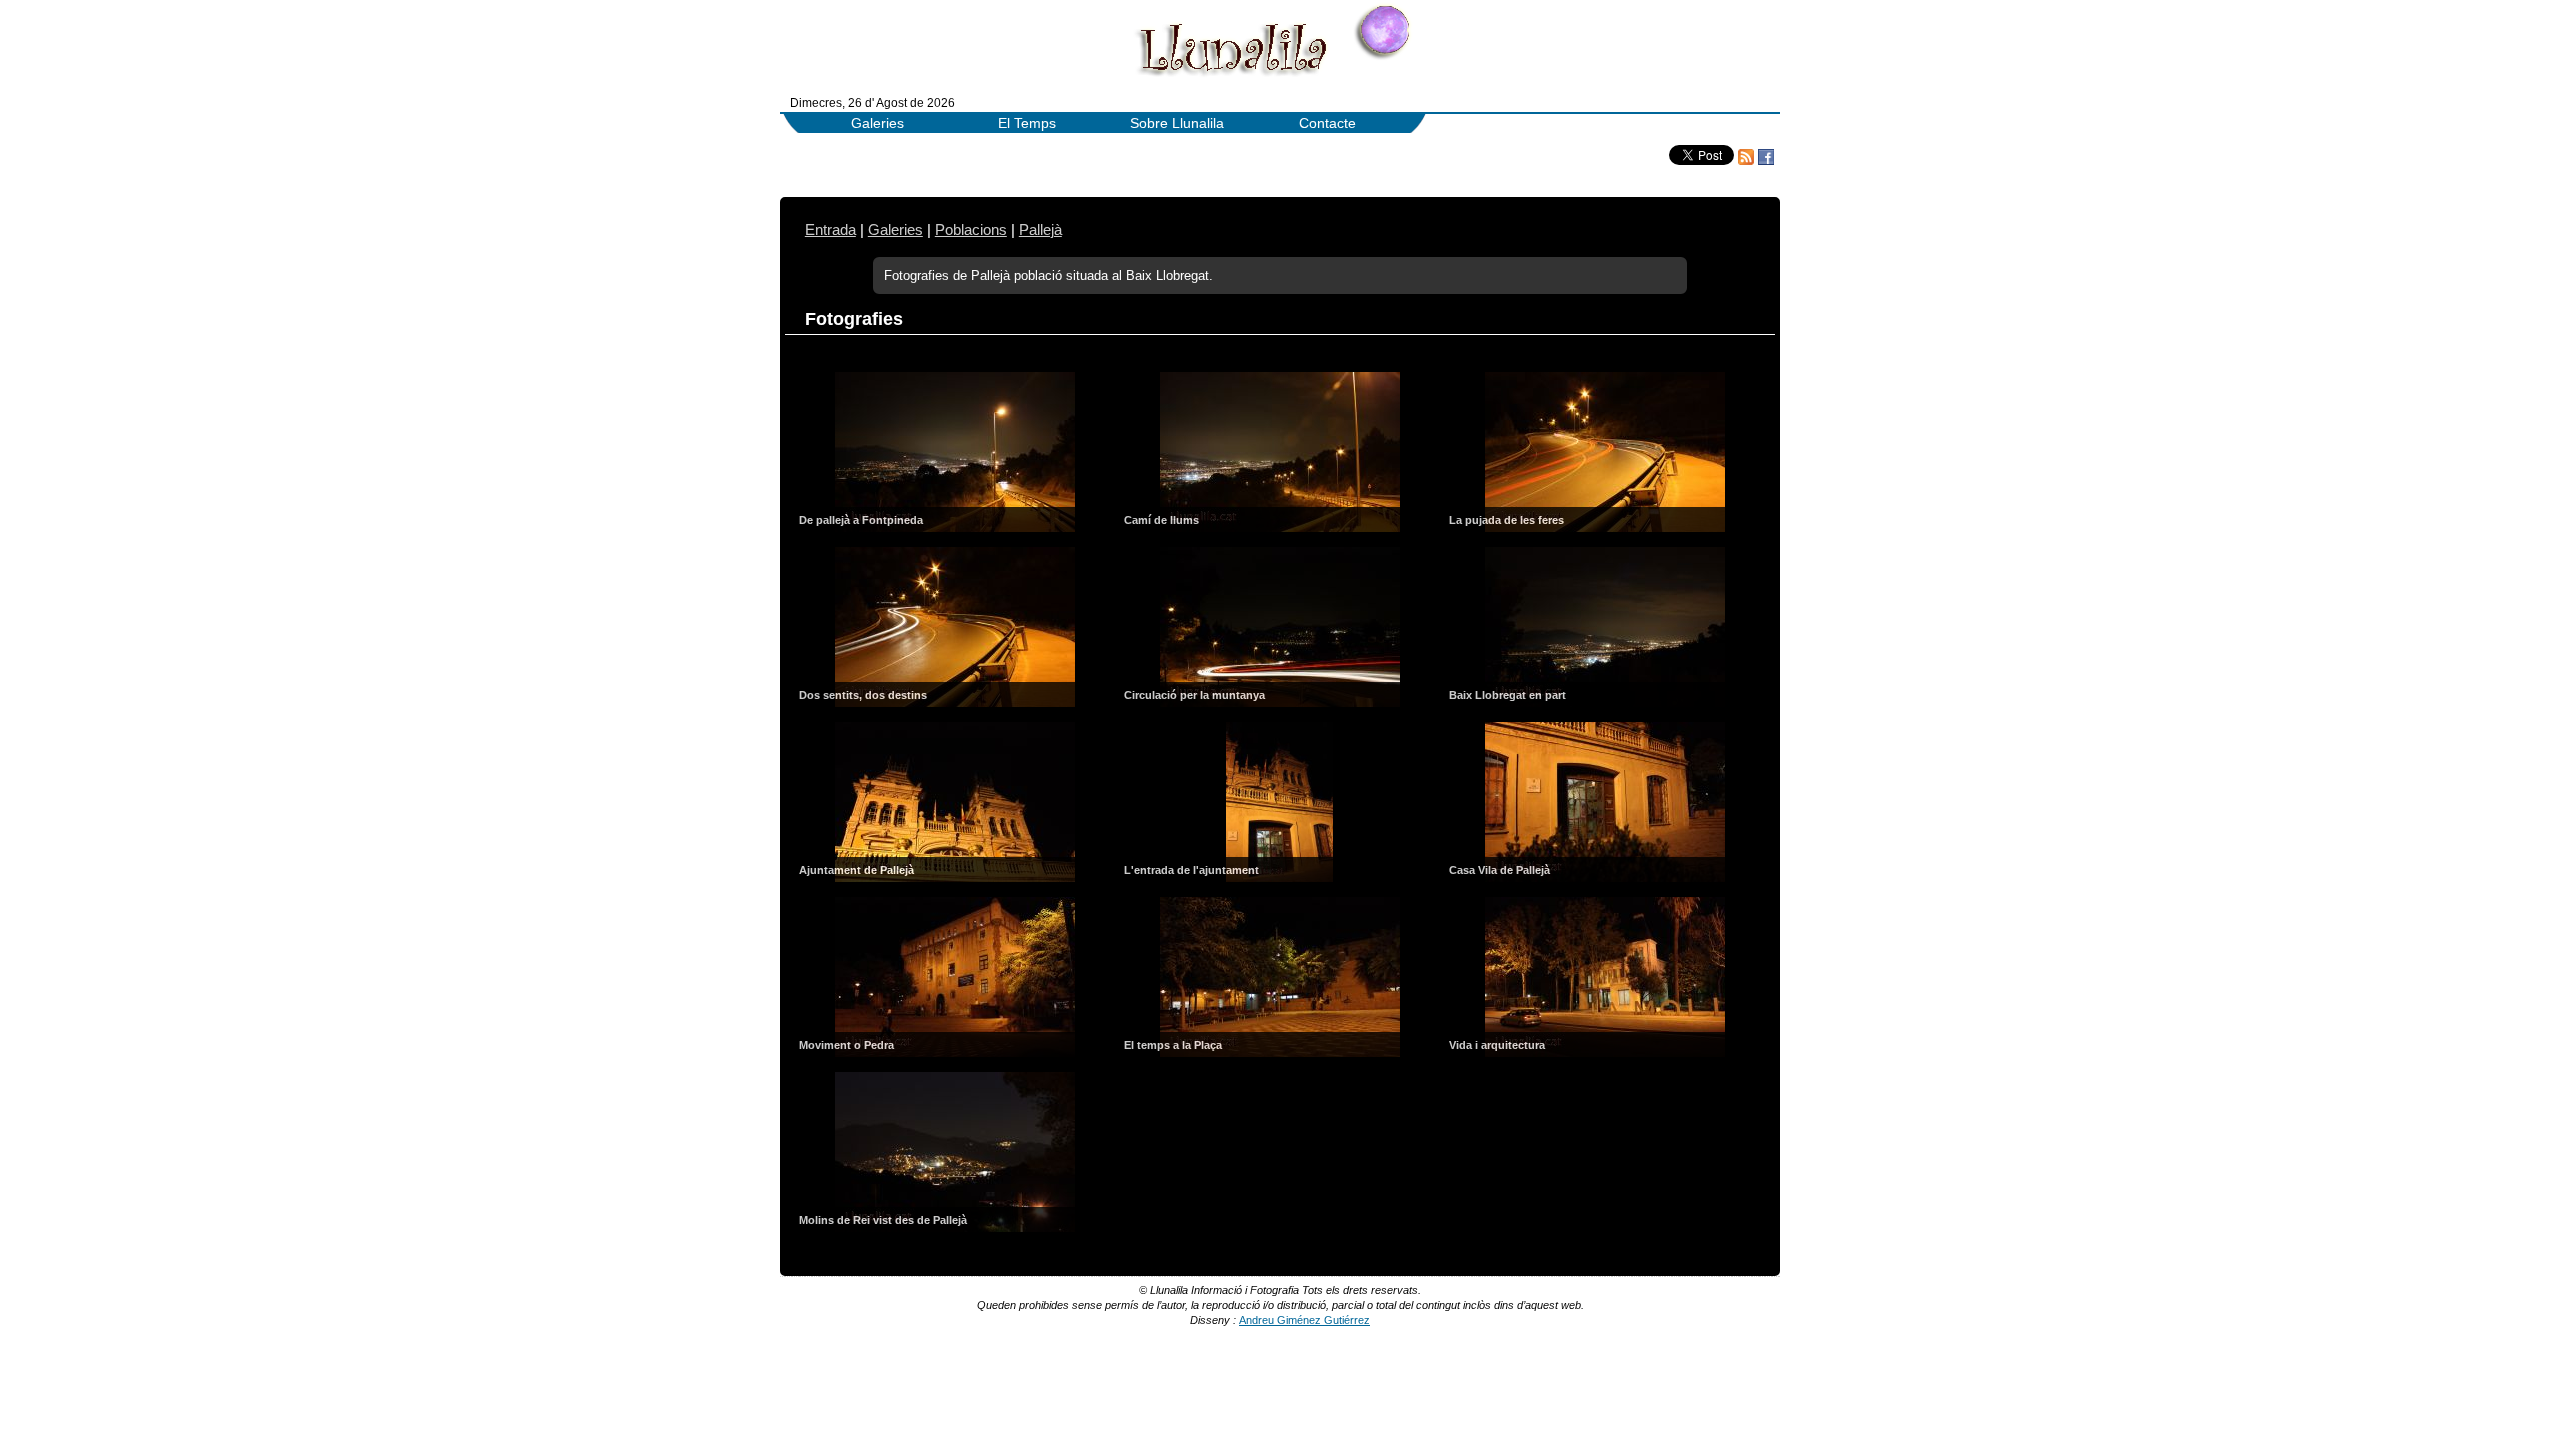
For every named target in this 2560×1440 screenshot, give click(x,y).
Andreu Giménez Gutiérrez (1304, 1320)
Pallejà (1040, 230)
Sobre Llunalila (1177, 123)
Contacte (1327, 123)
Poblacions (971, 230)
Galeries (877, 123)
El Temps (1027, 123)
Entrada (830, 230)
